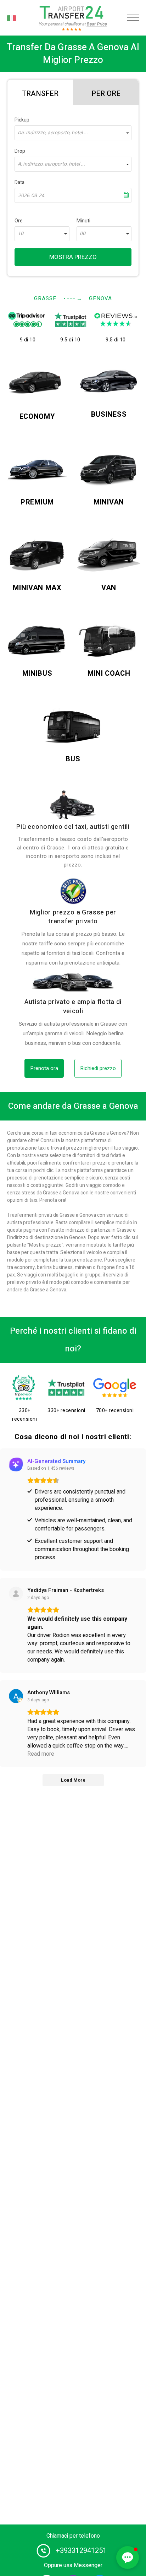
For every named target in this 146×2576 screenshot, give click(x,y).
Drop (20, 151)
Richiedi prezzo (98, 1068)
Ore (19, 221)
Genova (100, 298)
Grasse (45, 298)
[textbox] (73, 133)
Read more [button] (41, 1754)
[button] (128, 2558)
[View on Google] (16, 1696)
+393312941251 (81, 2551)
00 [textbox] (83, 234)
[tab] (40, 92)
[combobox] (73, 133)
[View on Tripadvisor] (16, 1594)
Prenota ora (44, 1068)
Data (19, 182)
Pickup (22, 120)
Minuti (83, 221)
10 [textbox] (21, 234)
